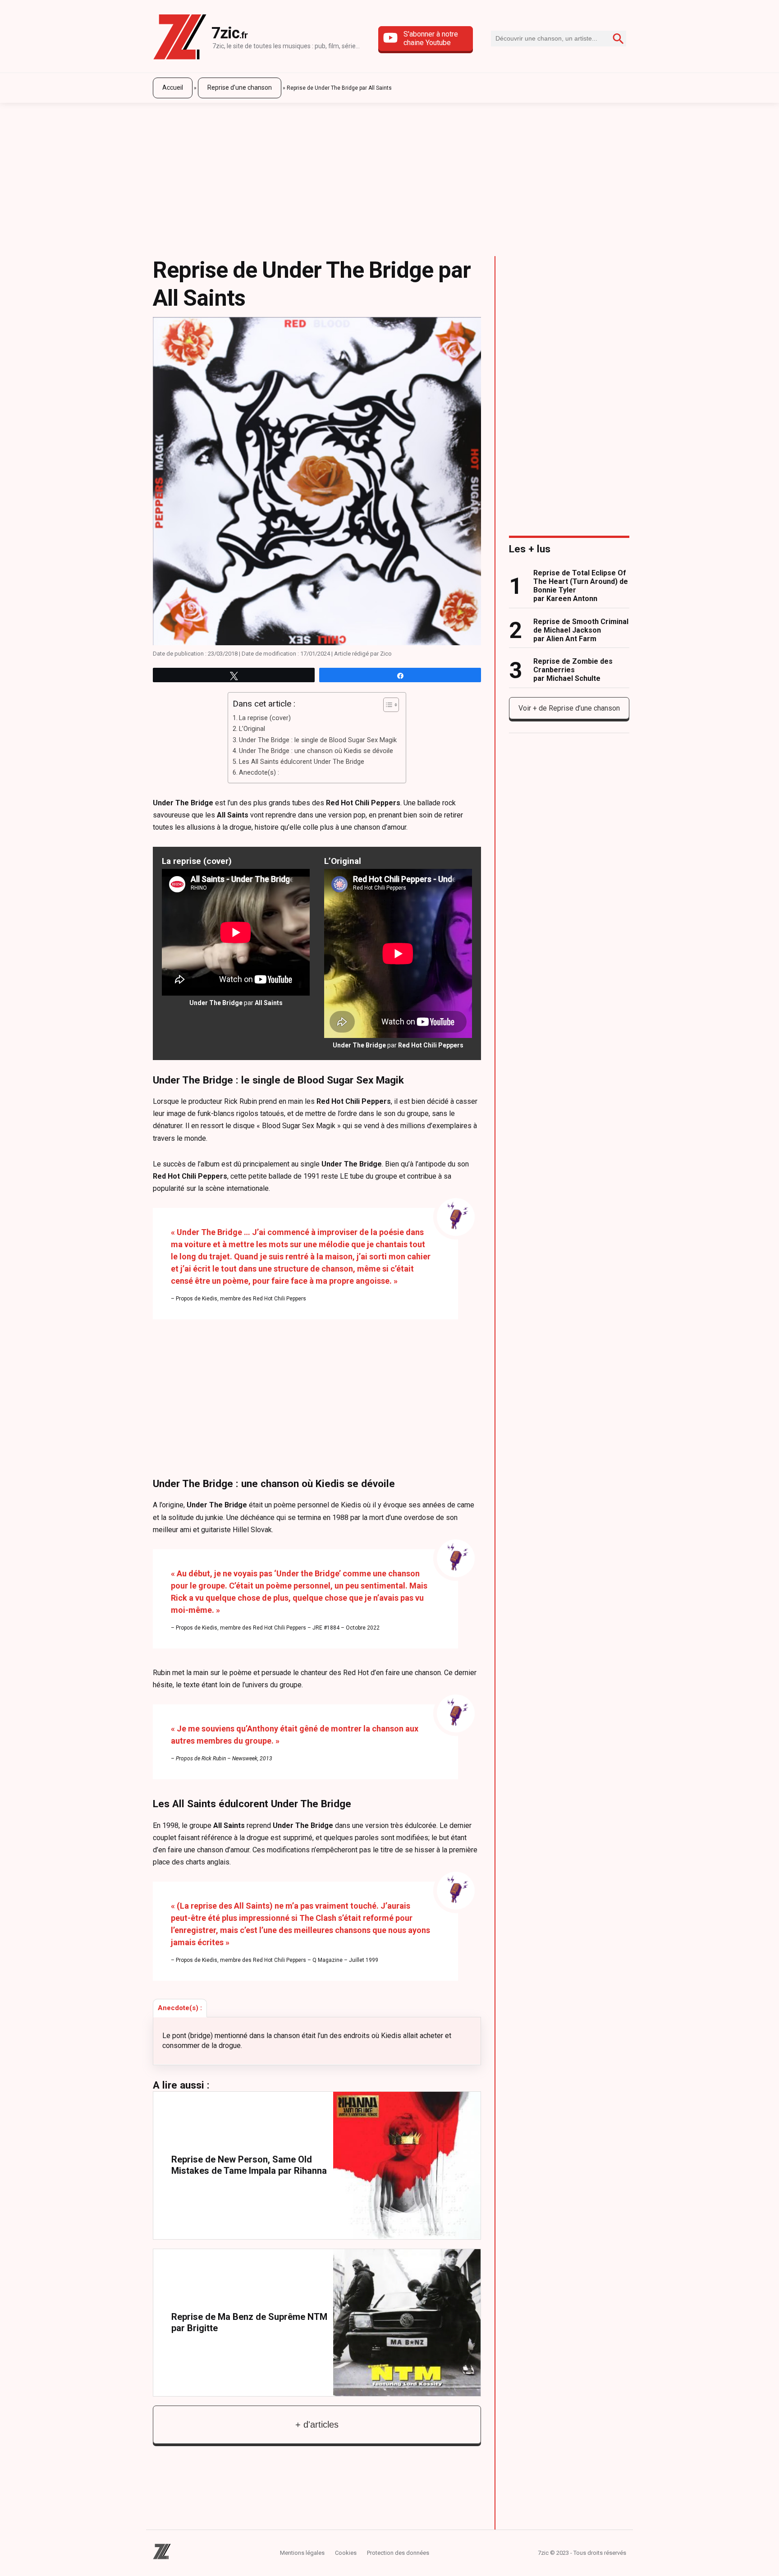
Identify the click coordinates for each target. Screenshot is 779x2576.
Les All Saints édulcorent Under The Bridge (302, 762)
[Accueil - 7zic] (180, 39)
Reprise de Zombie (573, 670)
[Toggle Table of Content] (387, 705)
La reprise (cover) (265, 718)
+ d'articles (317, 2424)
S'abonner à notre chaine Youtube (431, 38)
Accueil (173, 87)
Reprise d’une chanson (240, 87)
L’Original (252, 729)
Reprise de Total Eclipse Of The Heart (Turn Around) (581, 586)
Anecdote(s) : (259, 773)
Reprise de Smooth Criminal (581, 630)
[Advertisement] (389, 175)
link (317, 2165)
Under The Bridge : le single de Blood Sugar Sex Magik (318, 740)
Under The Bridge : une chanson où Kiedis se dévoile (316, 751)
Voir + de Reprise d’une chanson (569, 708)
